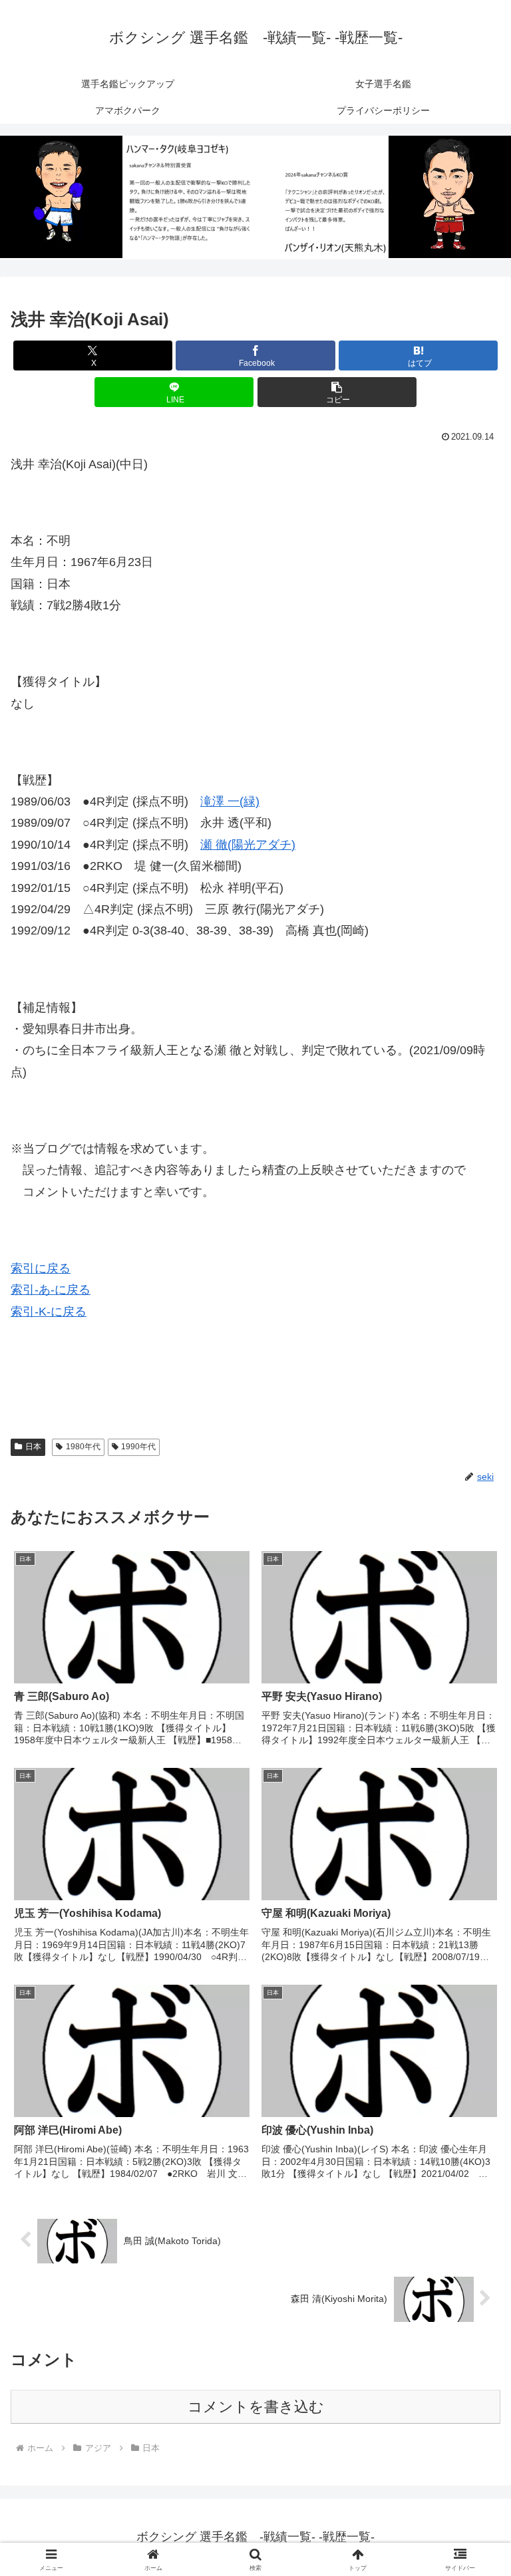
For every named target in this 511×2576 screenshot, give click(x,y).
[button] (337, 392)
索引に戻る (41, 1268)
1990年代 (138, 1447)
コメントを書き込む (256, 2407)
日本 (33, 1447)
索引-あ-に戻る (51, 1290)
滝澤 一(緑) (230, 801)
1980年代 (83, 1447)
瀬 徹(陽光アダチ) (248, 845)
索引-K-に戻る (49, 1312)
